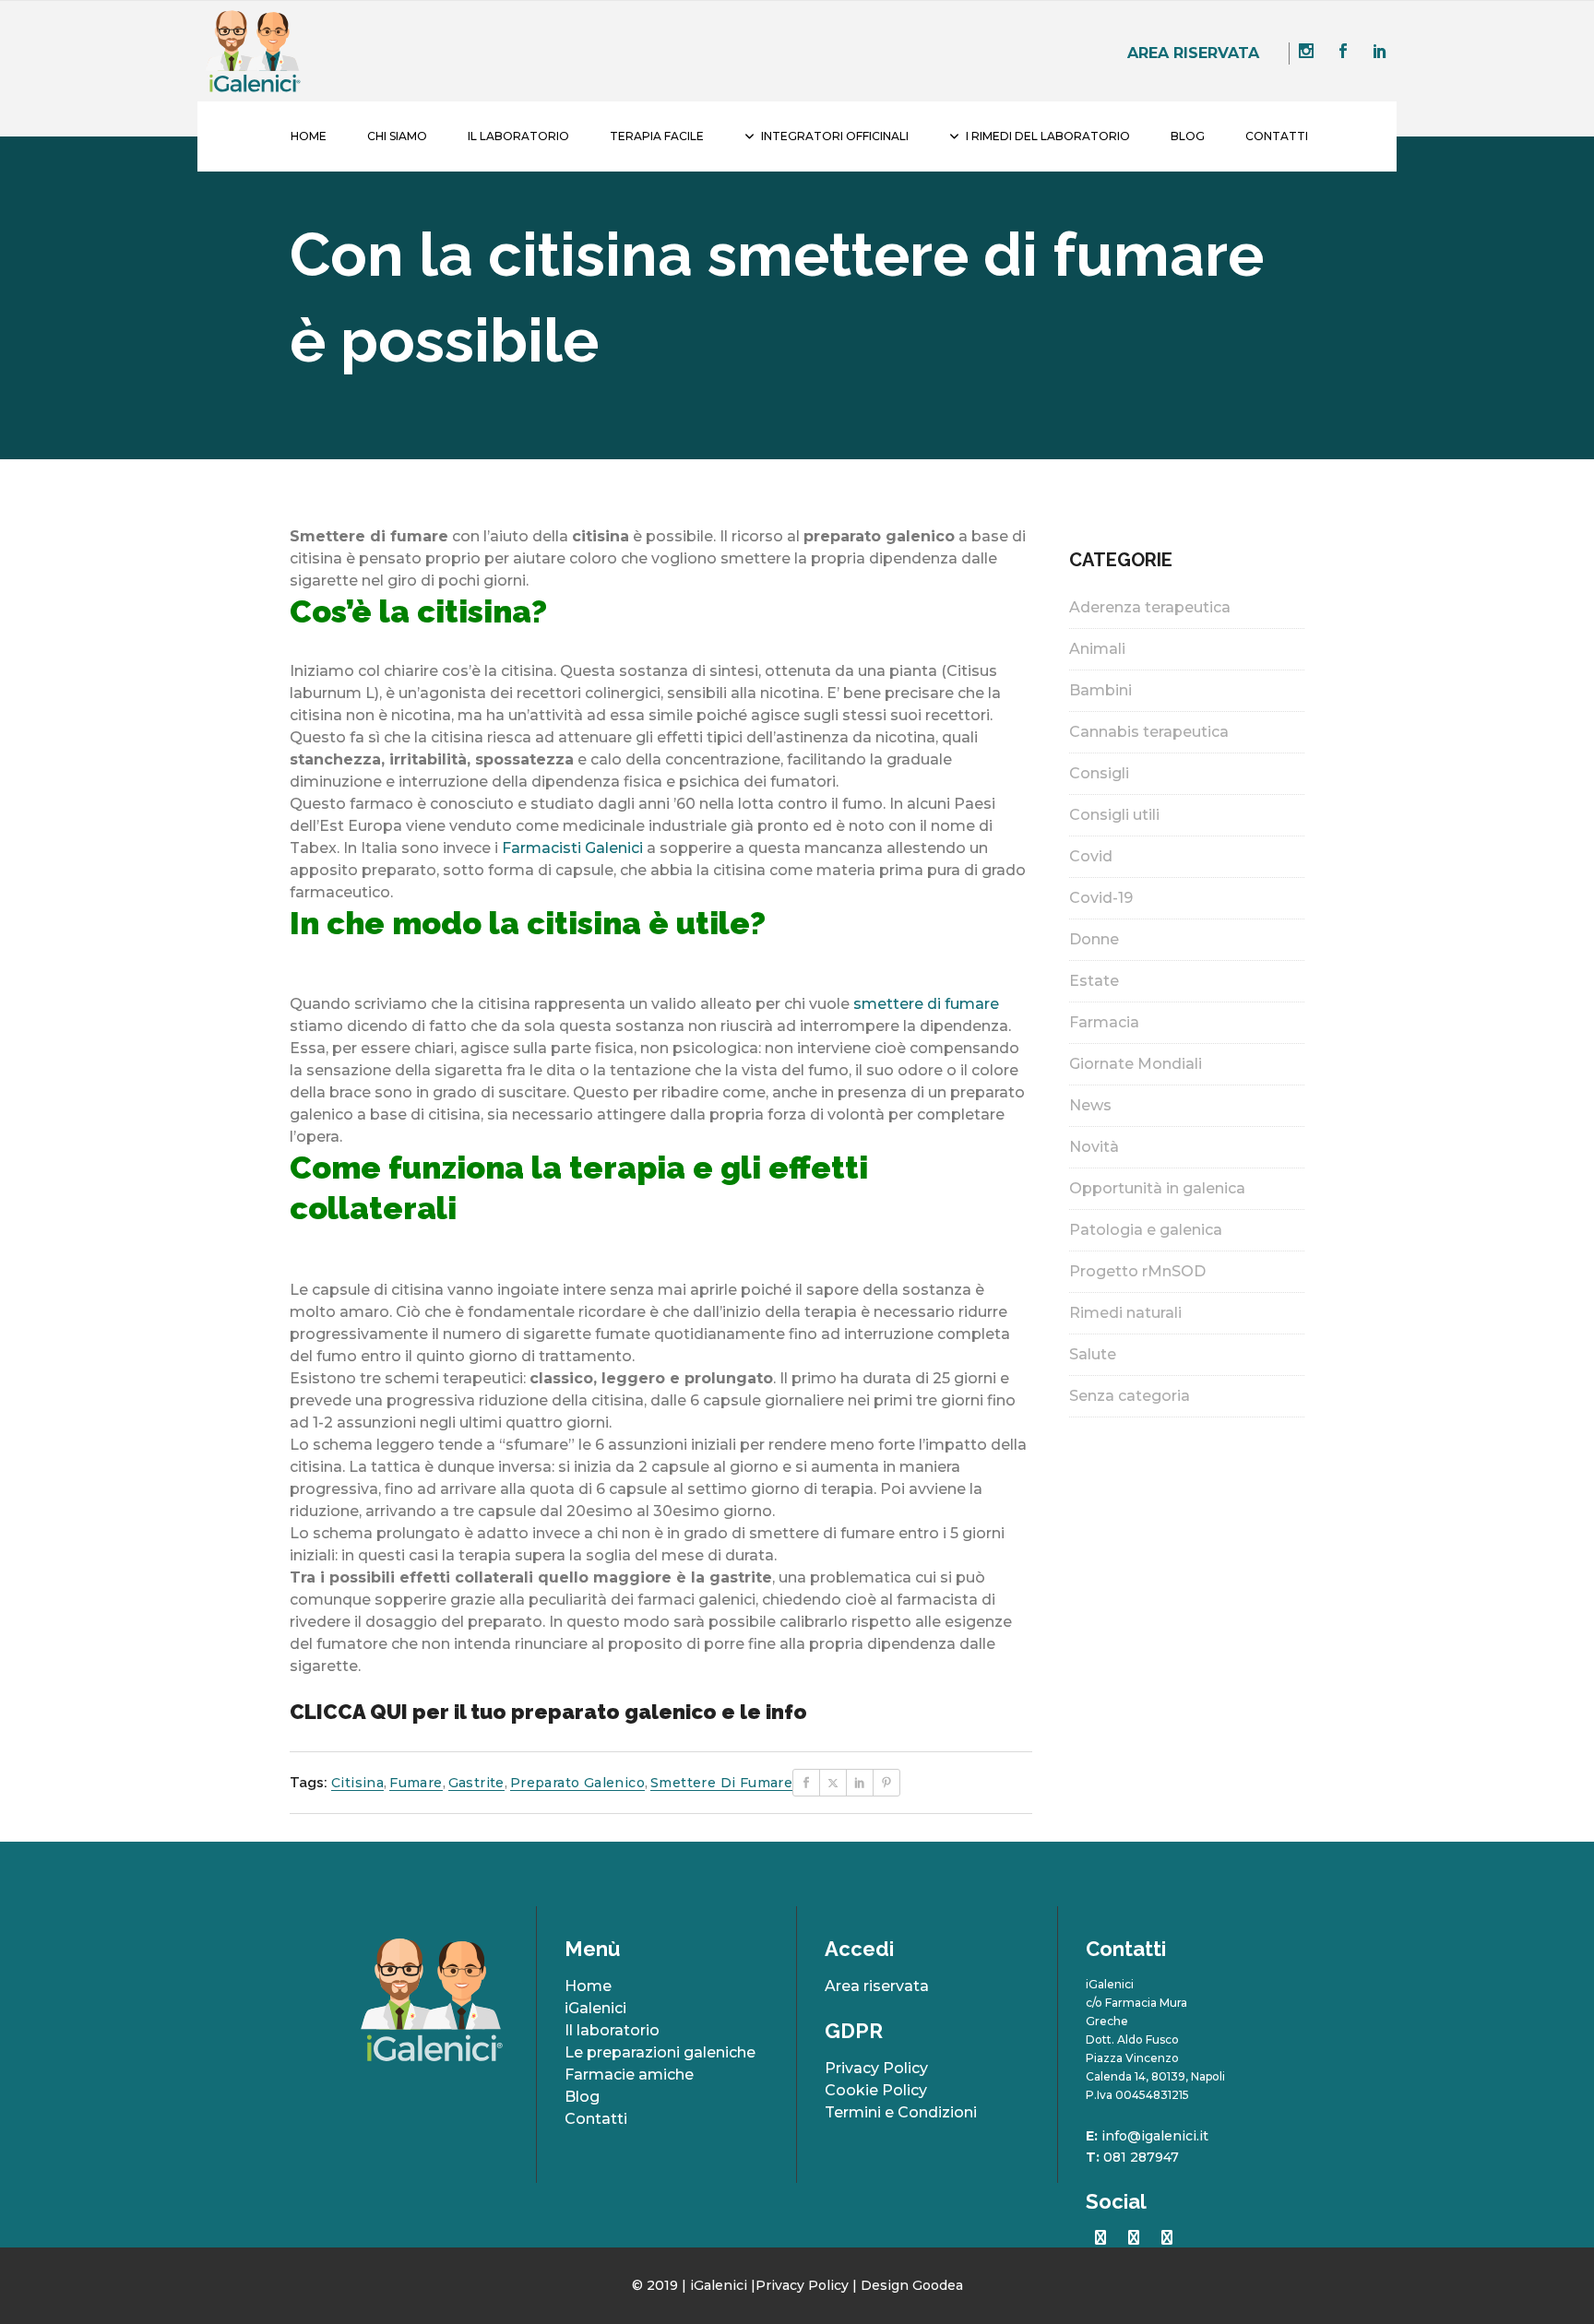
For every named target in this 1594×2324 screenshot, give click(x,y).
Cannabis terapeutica (1149, 732)
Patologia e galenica (1146, 1230)
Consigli (1099, 773)
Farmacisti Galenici (572, 848)
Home (588, 1986)
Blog (582, 2097)
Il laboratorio (612, 2030)
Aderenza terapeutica (1150, 607)
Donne (1094, 939)
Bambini (1100, 690)
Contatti (596, 2119)
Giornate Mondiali (1136, 1064)
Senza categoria (1130, 1396)
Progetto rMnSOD (1137, 1271)
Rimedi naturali (1125, 1313)
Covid (1091, 856)
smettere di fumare (926, 1004)
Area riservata (1193, 53)
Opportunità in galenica (1157, 1188)
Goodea (938, 2285)
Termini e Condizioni (901, 2112)
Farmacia (1104, 1022)
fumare (416, 1783)
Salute (1093, 1354)
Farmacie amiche (629, 2075)
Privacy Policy (876, 2068)
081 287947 (1141, 2157)
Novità (1094, 1147)
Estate (1094, 981)
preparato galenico (577, 1783)
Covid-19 (1101, 898)
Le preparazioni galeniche (660, 2052)
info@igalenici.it (1155, 2136)
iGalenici (595, 2008)
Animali (1097, 649)
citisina (357, 1783)
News (1090, 1105)
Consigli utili (1114, 815)
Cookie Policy (876, 2090)
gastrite (476, 1783)
